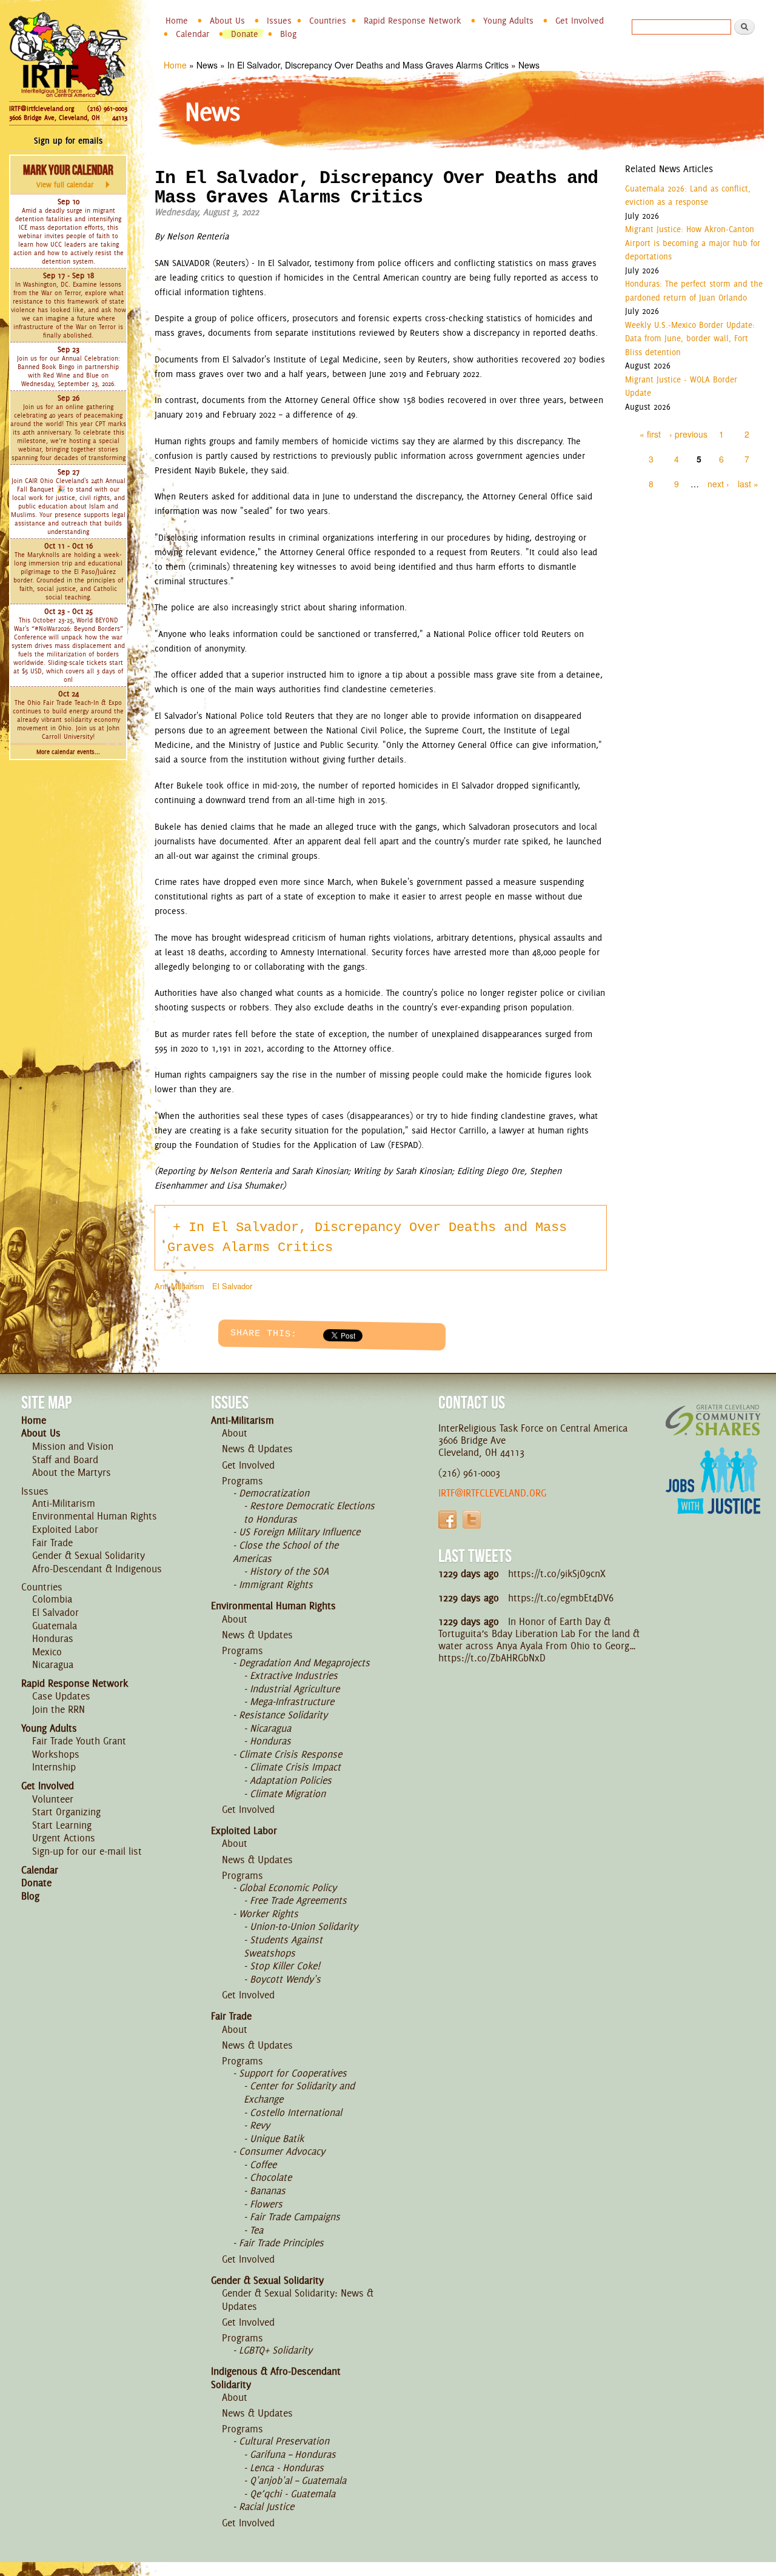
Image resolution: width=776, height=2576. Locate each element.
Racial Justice (266, 2506)
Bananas (268, 2191)
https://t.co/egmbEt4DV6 (561, 1598)
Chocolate (271, 2177)
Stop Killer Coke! (285, 1966)
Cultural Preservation (284, 2441)
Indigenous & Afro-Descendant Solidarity (276, 2378)
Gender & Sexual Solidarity (89, 1555)
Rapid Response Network (413, 21)
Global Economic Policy (288, 1887)
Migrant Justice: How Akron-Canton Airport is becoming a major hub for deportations (693, 243)
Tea (256, 2230)
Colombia (52, 1599)
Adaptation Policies (291, 1780)
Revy (260, 2125)
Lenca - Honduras (287, 2468)
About (235, 1433)
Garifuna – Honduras (293, 2454)
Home (177, 21)
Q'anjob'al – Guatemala (298, 2480)
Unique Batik (277, 2138)
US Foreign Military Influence (299, 1532)
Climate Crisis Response (290, 1754)
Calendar (192, 34)
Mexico (47, 1652)
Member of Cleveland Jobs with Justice (713, 1496)
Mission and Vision (73, 1446)
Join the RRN (59, 1709)
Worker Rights (269, 1914)
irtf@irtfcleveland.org (492, 1493)
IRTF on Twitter (472, 1520)
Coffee (263, 2164)
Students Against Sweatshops (283, 1946)
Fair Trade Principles (281, 2243)
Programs (242, 1481)
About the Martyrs (72, 1472)
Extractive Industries (294, 1675)
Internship (54, 1767)
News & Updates (257, 1449)
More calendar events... (68, 752)
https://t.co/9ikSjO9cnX (557, 1573)
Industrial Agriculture (295, 1689)
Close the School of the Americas (286, 1552)
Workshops (56, 1754)
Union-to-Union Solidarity (304, 1926)
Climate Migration (288, 1794)
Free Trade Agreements (298, 1900)
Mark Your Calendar (68, 176)
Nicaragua (53, 1664)
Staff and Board (65, 1460)
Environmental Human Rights (95, 1516)
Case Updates (61, 1696)
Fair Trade (52, 1543)
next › (718, 484)
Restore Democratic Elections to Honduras (309, 1512)
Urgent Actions (64, 1838)
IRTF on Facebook (447, 1520)
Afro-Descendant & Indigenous (97, 1569)
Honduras (53, 1638)
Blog (288, 34)
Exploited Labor (65, 1529)
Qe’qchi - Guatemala (293, 2494)
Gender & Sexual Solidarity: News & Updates (298, 2300)
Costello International (296, 2112)
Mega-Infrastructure (292, 1701)
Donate (245, 34)
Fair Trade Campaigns (295, 2217)
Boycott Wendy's (285, 1979)
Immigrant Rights (276, 1584)
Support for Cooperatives (293, 2073)
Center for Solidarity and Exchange (299, 2092)
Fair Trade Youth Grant (79, 1741)
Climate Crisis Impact (295, 1767)
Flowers (266, 2204)
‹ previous (688, 434)
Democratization (274, 1493)
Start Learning (62, 1825)
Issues (279, 21)
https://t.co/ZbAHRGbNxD (492, 1658)
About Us (227, 21)
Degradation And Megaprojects (304, 1663)
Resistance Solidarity (283, 1715)
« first (650, 434)
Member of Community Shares (713, 1420)
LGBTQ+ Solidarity (276, 2350)
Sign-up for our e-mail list (87, 1851)
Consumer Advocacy (282, 2151)
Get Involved (580, 21)
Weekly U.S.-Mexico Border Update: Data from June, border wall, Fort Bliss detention (690, 339)
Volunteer (53, 1799)
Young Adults (508, 21)
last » (748, 484)
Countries (328, 21)
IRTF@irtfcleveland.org (42, 108)
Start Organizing (66, 1812)
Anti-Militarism (179, 1286)
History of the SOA (289, 1571)
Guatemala (55, 1626)
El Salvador (232, 1286)
